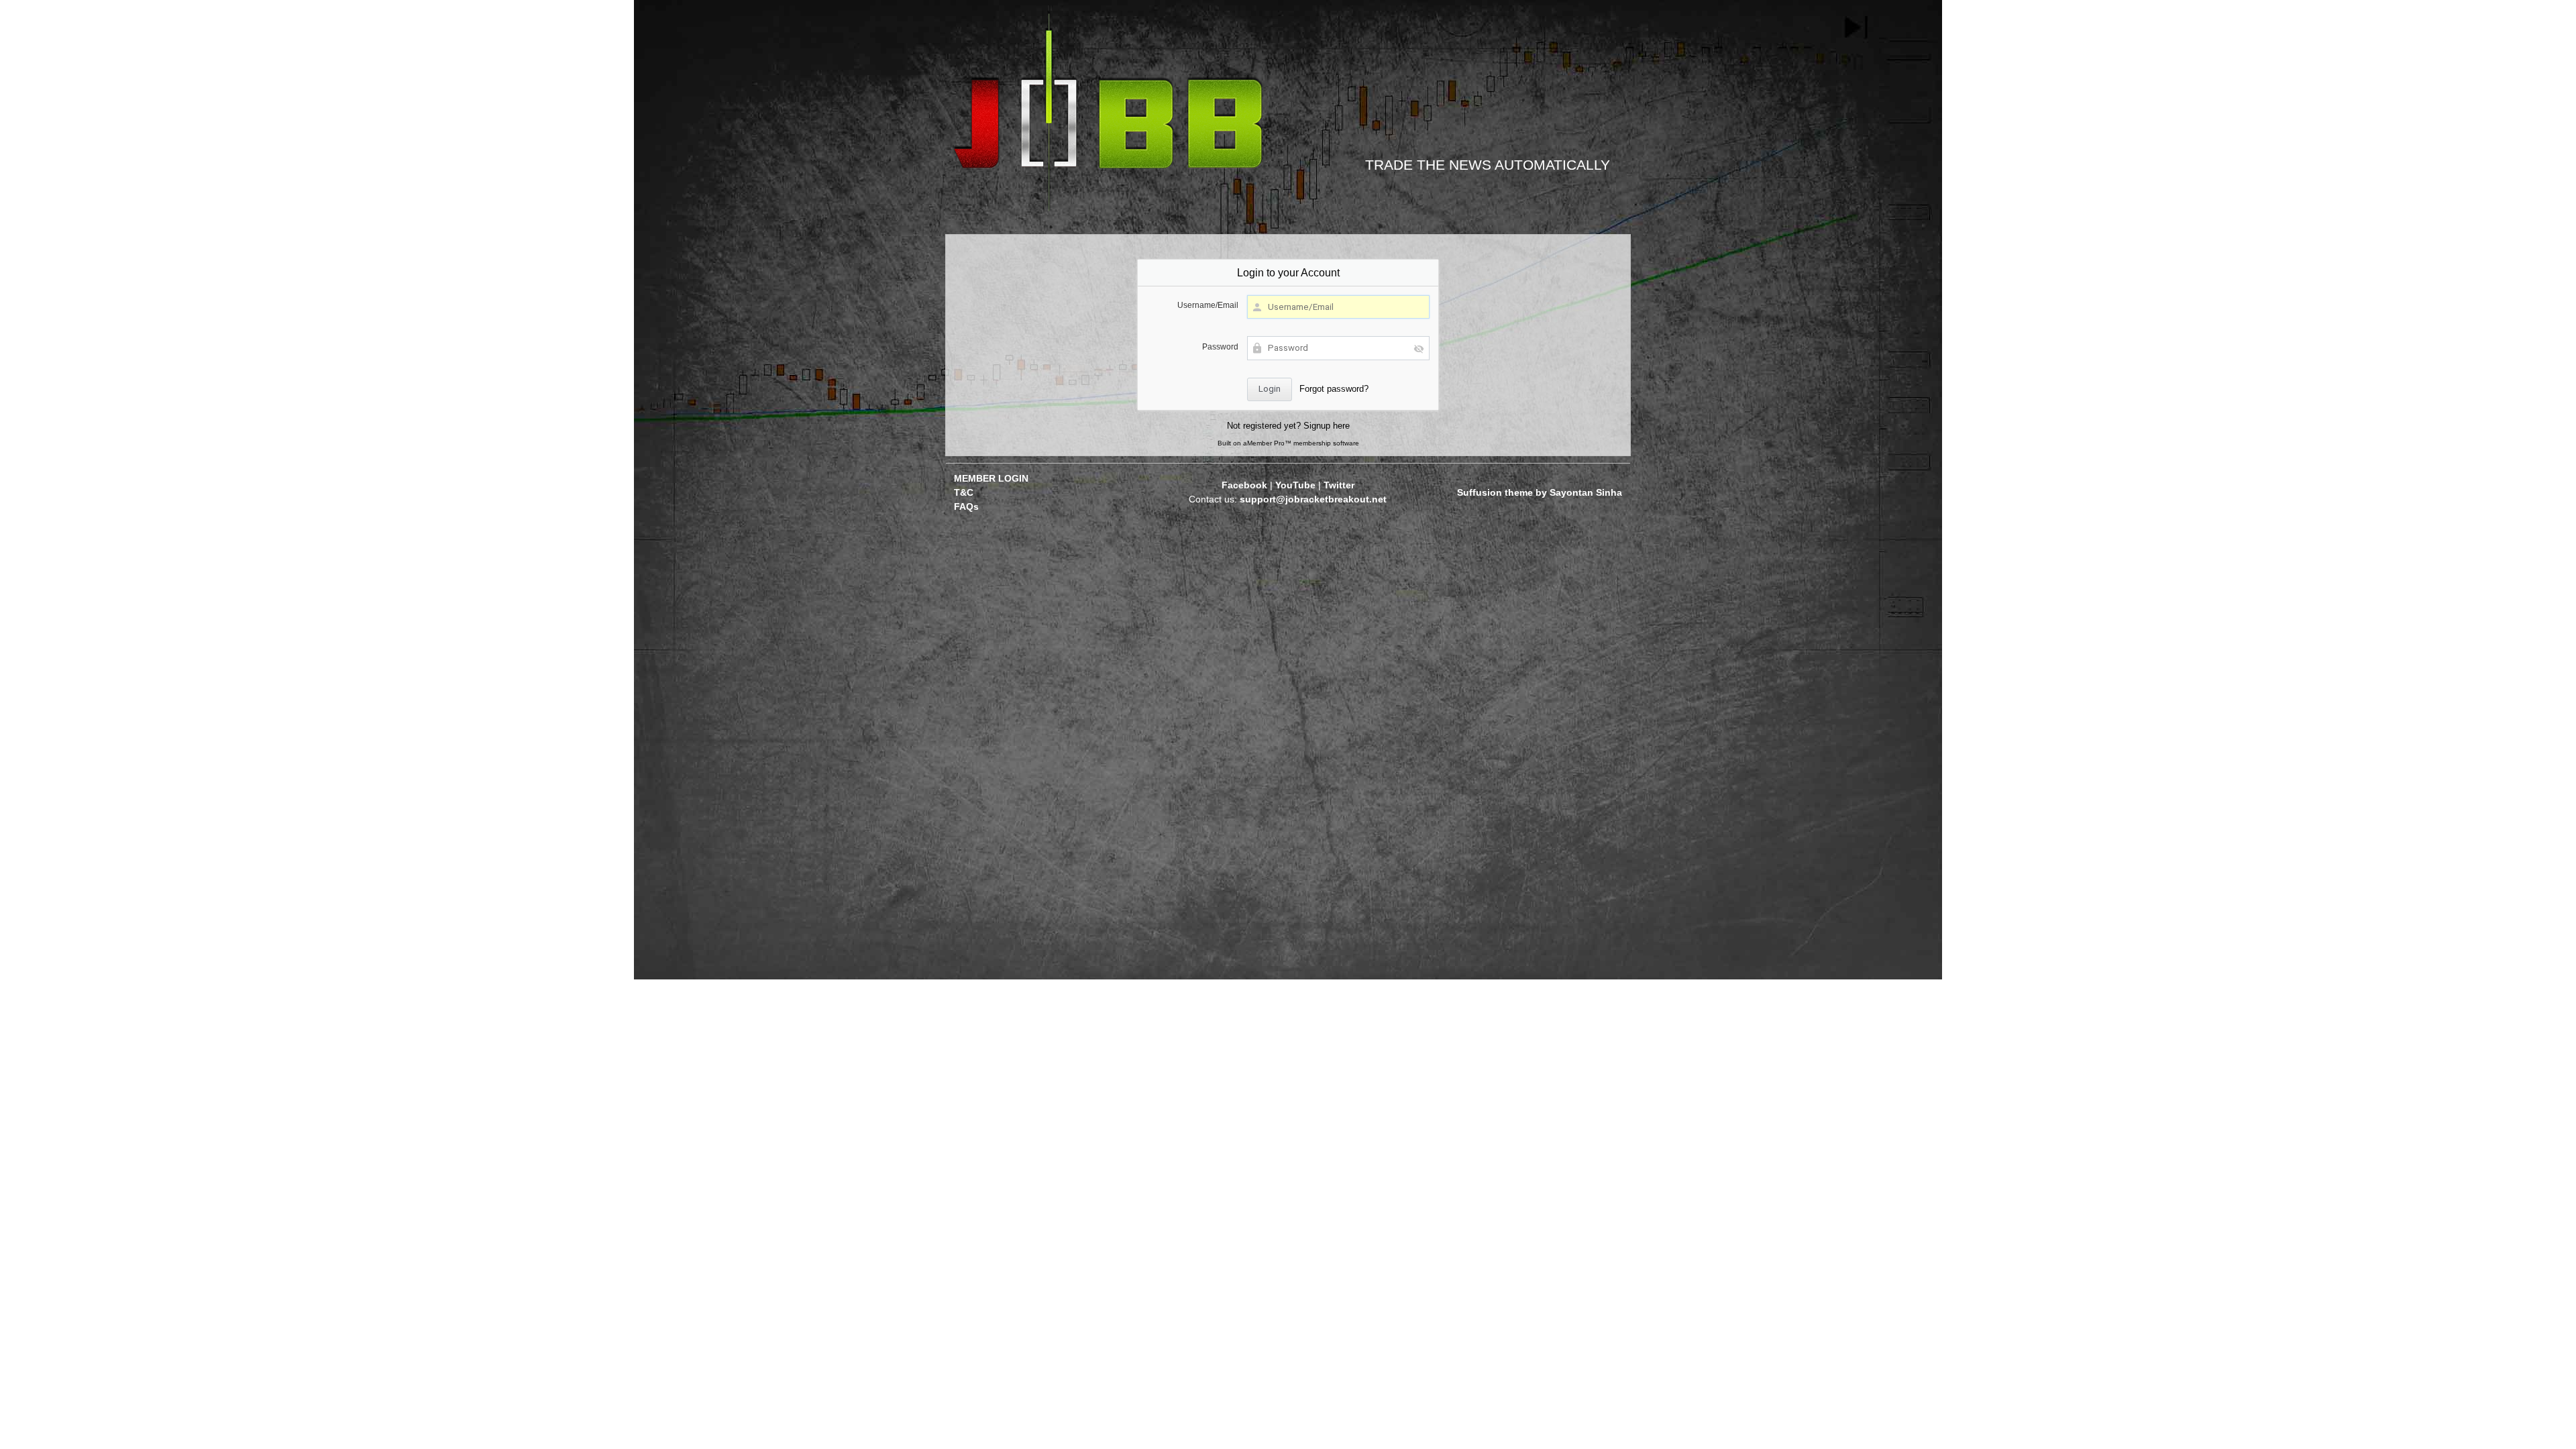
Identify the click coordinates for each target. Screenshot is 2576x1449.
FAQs (966, 506)
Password (1220, 346)
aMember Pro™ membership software (1301, 443)
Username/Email (1208, 305)
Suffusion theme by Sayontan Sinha (1540, 492)
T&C (964, 492)
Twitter (1339, 485)
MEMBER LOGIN (991, 478)
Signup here (1327, 426)
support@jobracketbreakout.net (1313, 499)
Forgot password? (1334, 389)
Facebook (1244, 485)
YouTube (1295, 485)
